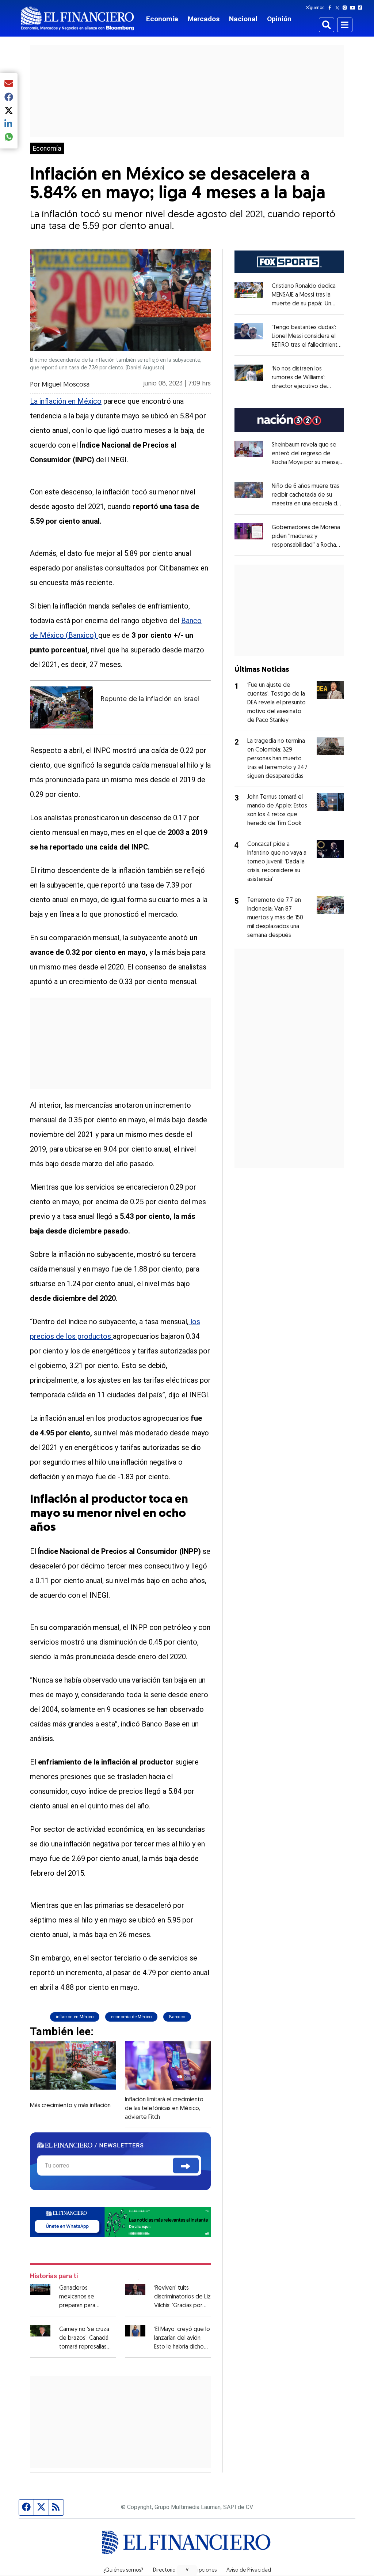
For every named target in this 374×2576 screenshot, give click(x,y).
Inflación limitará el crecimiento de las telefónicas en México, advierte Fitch (164, 2109)
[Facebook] (331, 8)
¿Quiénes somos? (123, 2571)
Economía (162, 19)
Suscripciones (201, 2571)
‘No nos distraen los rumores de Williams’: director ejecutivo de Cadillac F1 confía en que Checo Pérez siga (303, 387)
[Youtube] (354, 8)
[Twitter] (339, 8)
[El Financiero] (77, 18)
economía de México (131, 2017)
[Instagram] (346, 8)
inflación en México (75, 2017)
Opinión (279, 19)
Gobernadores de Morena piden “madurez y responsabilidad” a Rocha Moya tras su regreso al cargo (306, 545)
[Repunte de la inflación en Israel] (62, 708)
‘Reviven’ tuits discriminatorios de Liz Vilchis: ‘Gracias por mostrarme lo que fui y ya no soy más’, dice (182, 2306)
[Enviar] (186, 2166)
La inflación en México (66, 401)
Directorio (164, 2571)
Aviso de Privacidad (249, 2571)
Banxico (177, 2017)
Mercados (204, 19)
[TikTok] (362, 8)
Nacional (243, 19)
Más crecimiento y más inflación (70, 2106)
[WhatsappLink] (120, 2221)
